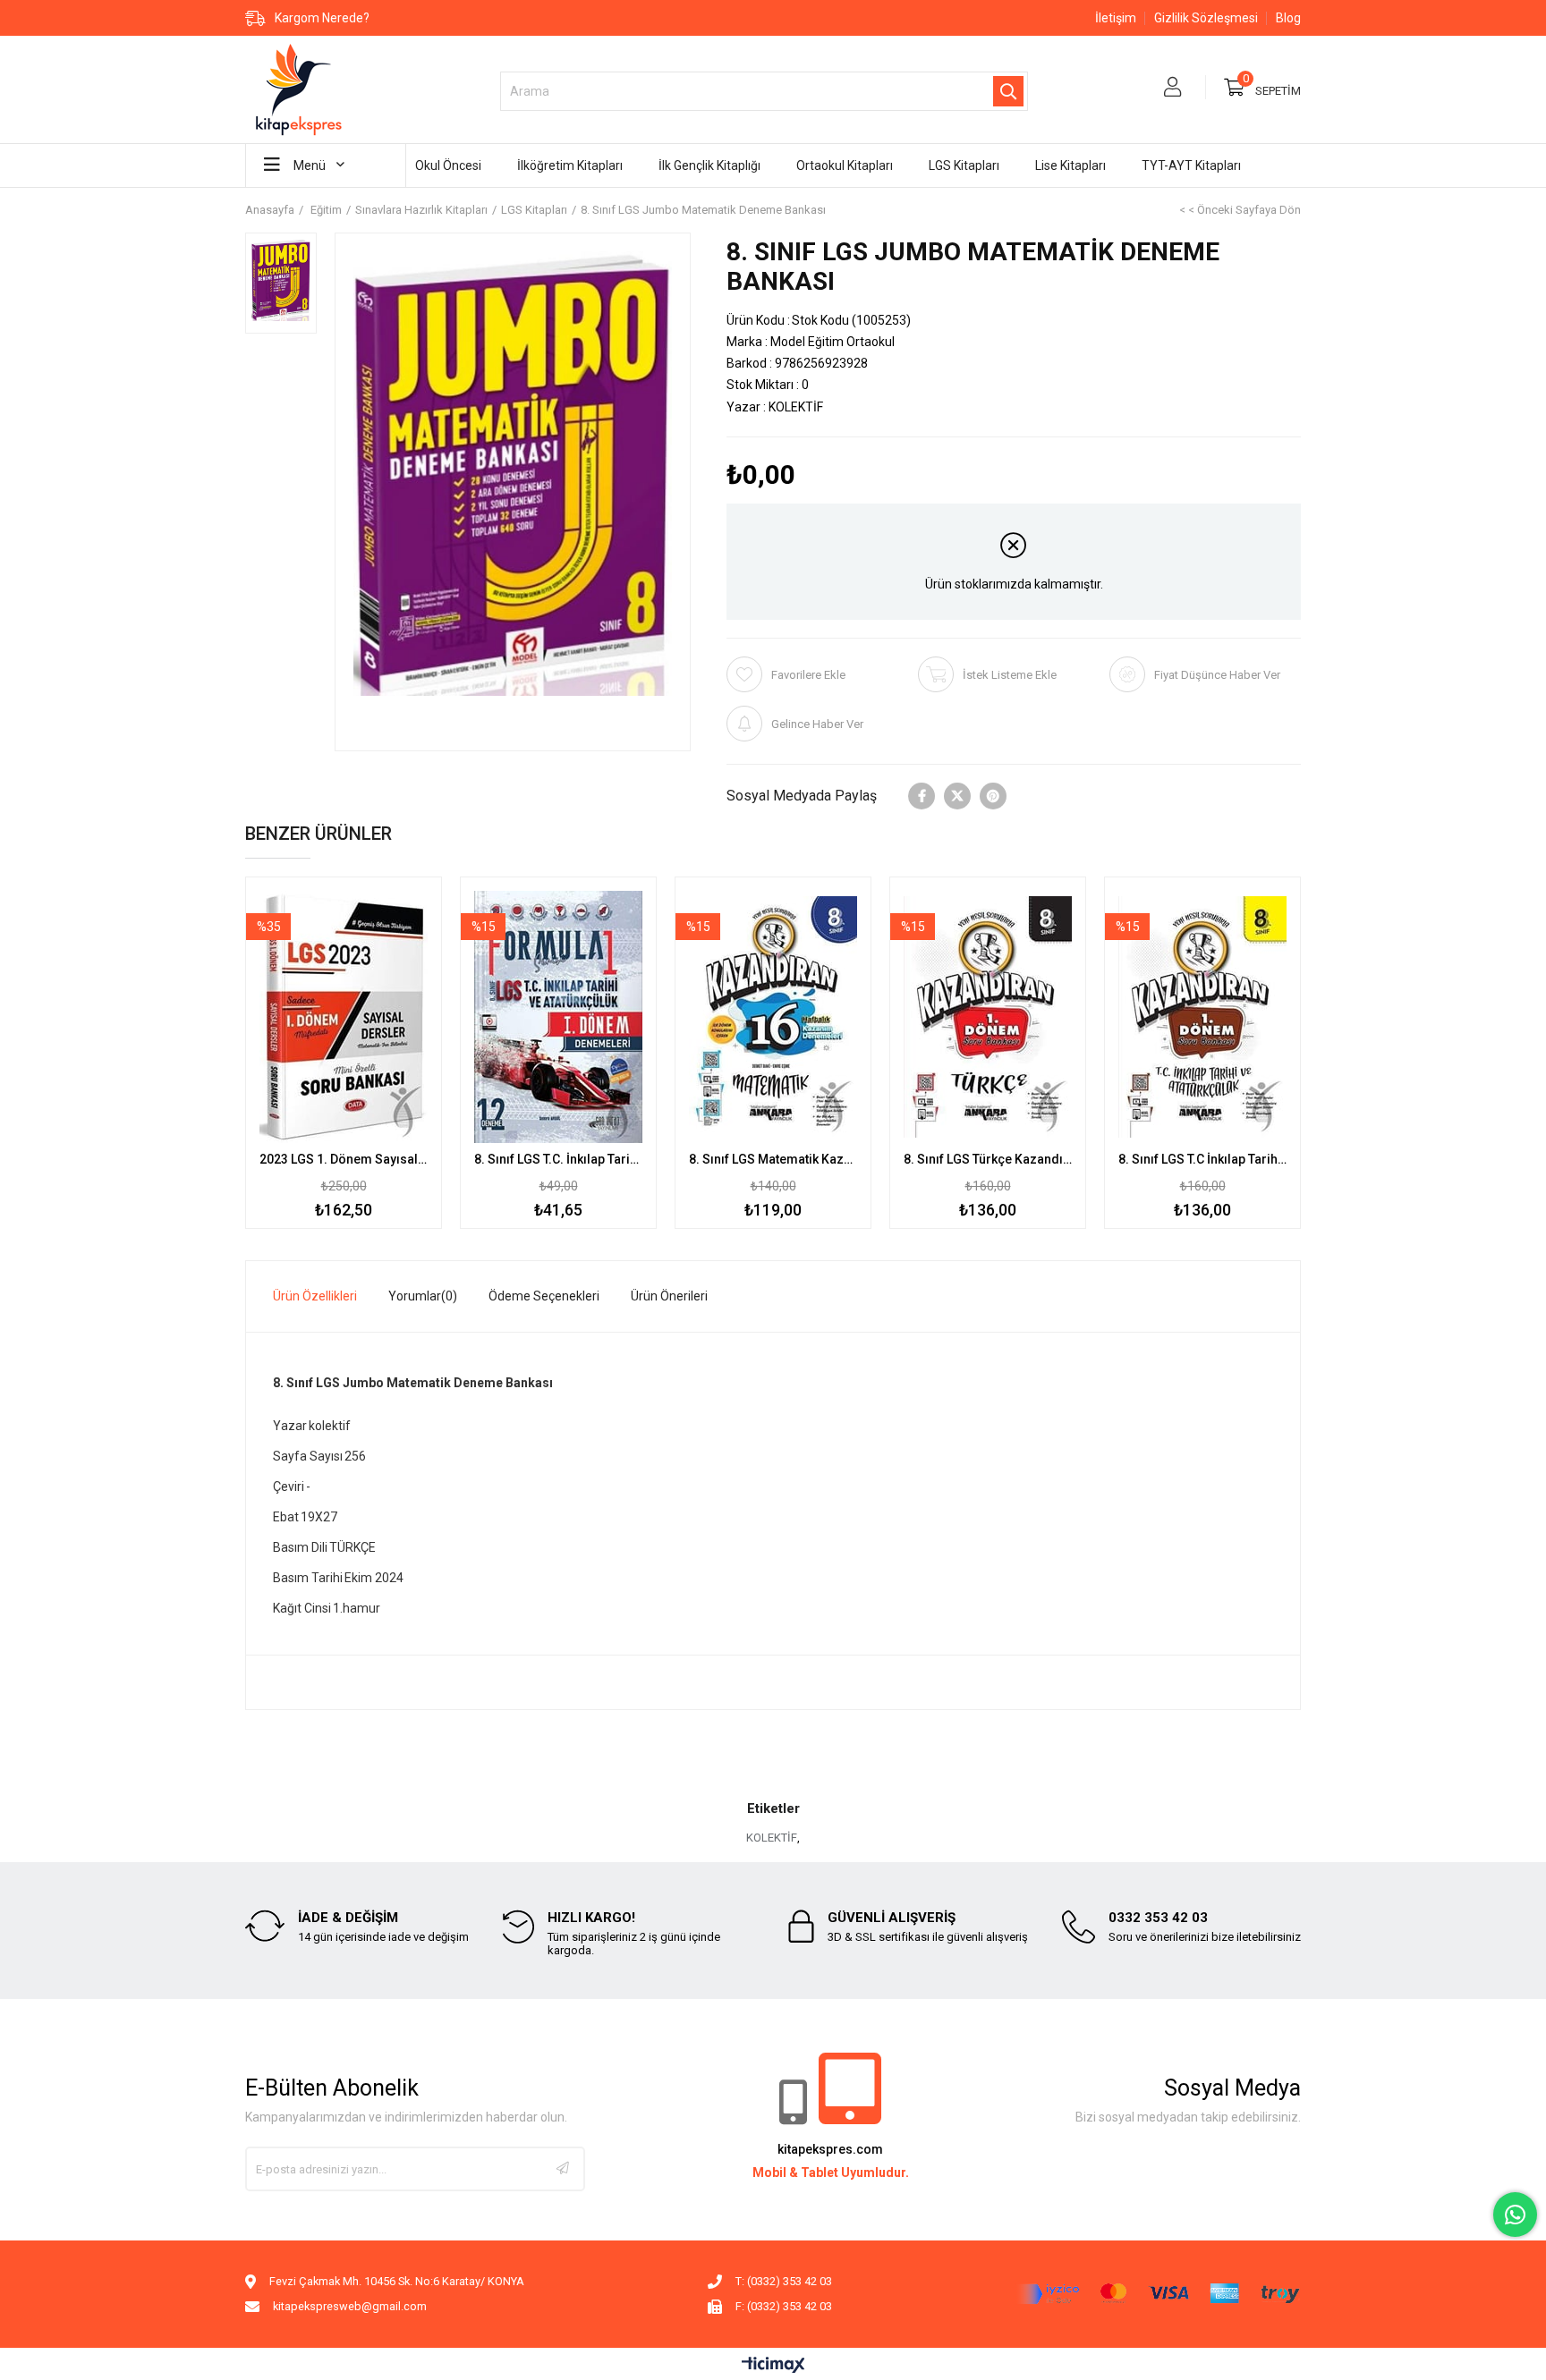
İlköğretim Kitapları (570, 165)
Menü (310, 165)
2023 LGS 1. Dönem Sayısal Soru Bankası (344, 1159)
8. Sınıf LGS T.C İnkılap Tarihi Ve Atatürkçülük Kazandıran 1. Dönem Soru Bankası (1202, 1159)
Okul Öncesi (448, 165)
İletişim (1116, 18)
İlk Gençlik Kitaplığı (709, 165)
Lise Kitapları (1070, 165)
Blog (1288, 18)
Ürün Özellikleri (315, 1296)
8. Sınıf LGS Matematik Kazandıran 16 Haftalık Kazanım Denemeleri (773, 1159)
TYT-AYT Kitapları (1191, 165)
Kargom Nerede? (322, 18)
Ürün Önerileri (669, 1296)
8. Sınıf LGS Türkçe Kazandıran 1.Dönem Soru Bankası (988, 1159)
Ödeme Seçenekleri (544, 1296)
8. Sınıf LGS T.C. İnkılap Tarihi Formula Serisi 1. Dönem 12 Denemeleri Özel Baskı (558, 1159)
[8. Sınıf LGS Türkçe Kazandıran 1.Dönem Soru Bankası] (988, 1017)
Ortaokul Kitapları (845, 165)
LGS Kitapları (964, 165)
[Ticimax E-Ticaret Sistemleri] (773, 2366)
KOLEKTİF (772, 1838)
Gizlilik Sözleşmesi (1206, 18)
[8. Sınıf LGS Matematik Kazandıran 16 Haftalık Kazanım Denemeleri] (773, 1017)
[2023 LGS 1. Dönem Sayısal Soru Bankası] (344, 1017)
